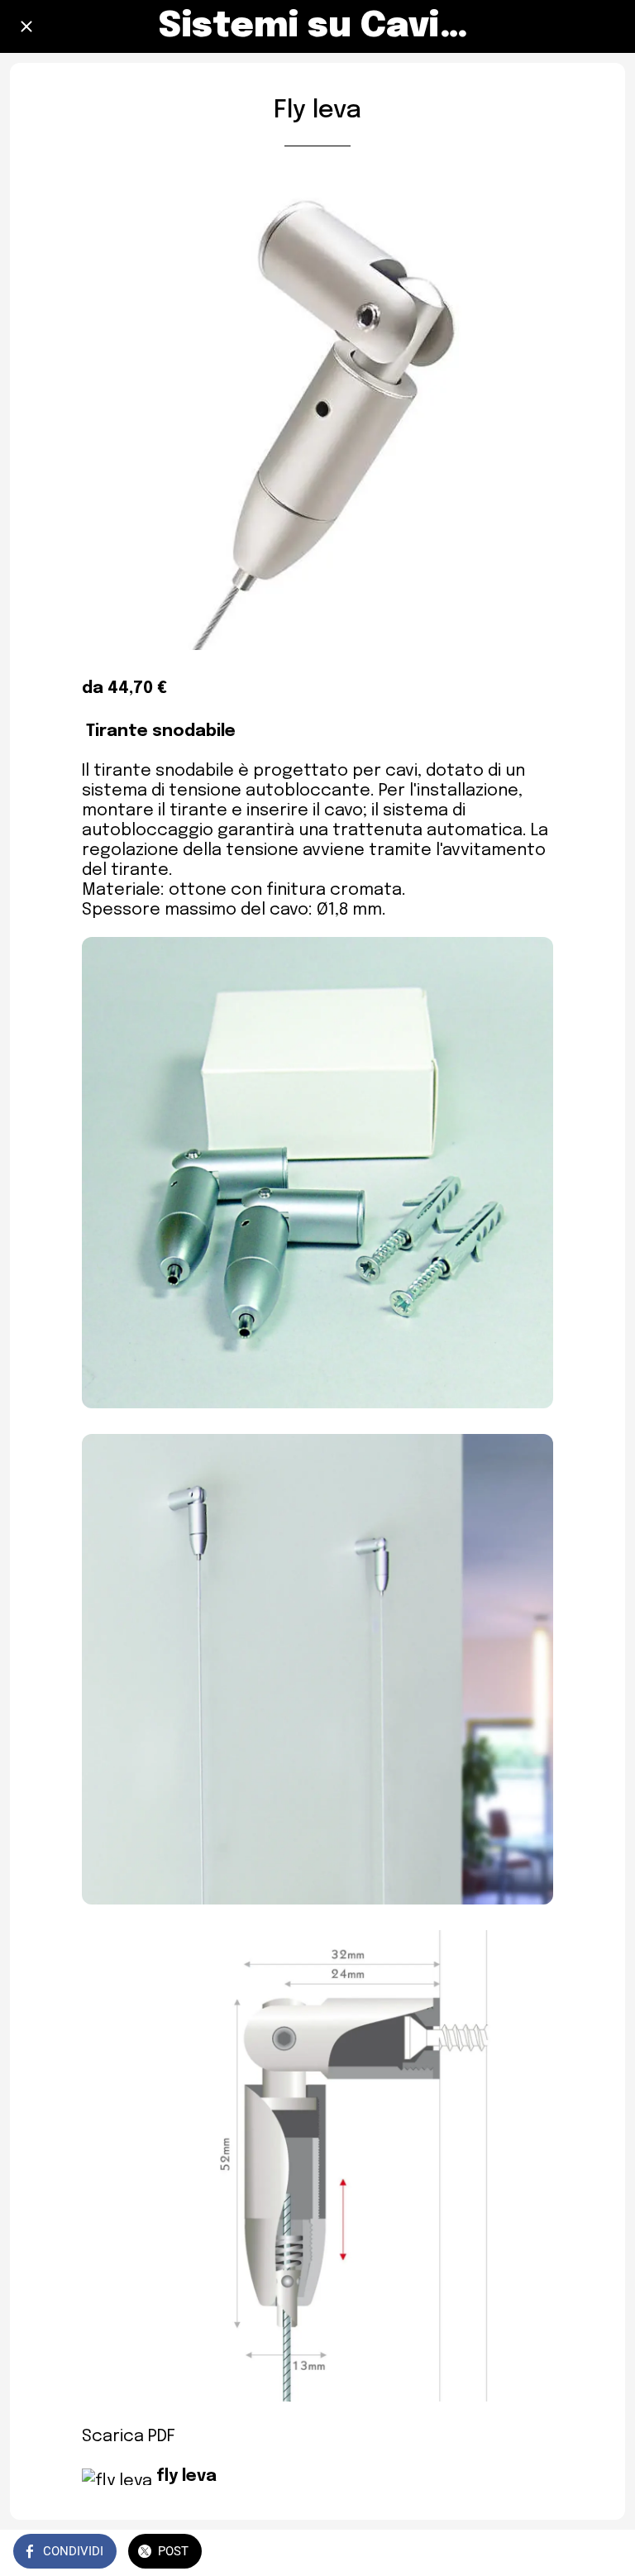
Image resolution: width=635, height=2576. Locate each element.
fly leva (186, 2476)
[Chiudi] (26, 26)
